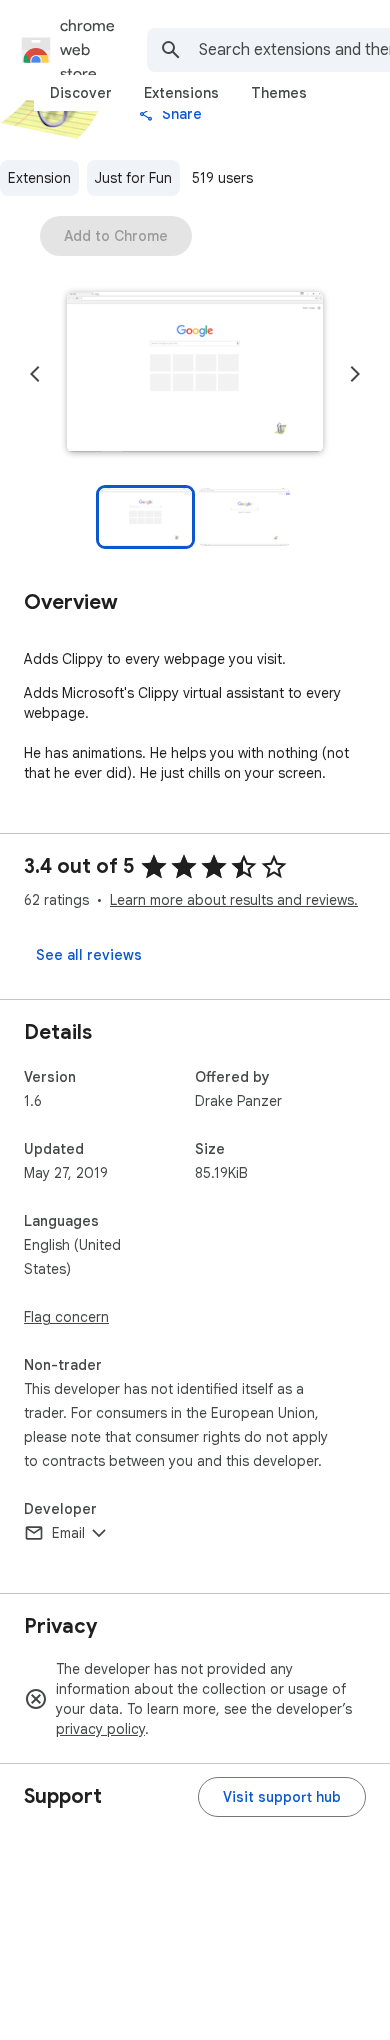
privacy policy (100, 1729)
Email (68, 1533)
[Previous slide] (35, 374)
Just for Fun (133, 178)
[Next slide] (355, 374)
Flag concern (66, 1317)
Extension (39, 178)
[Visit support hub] (282, 1797)
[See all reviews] (89, 955)
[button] (195, 374)
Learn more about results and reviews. (234, 900)
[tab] (81, 93)
